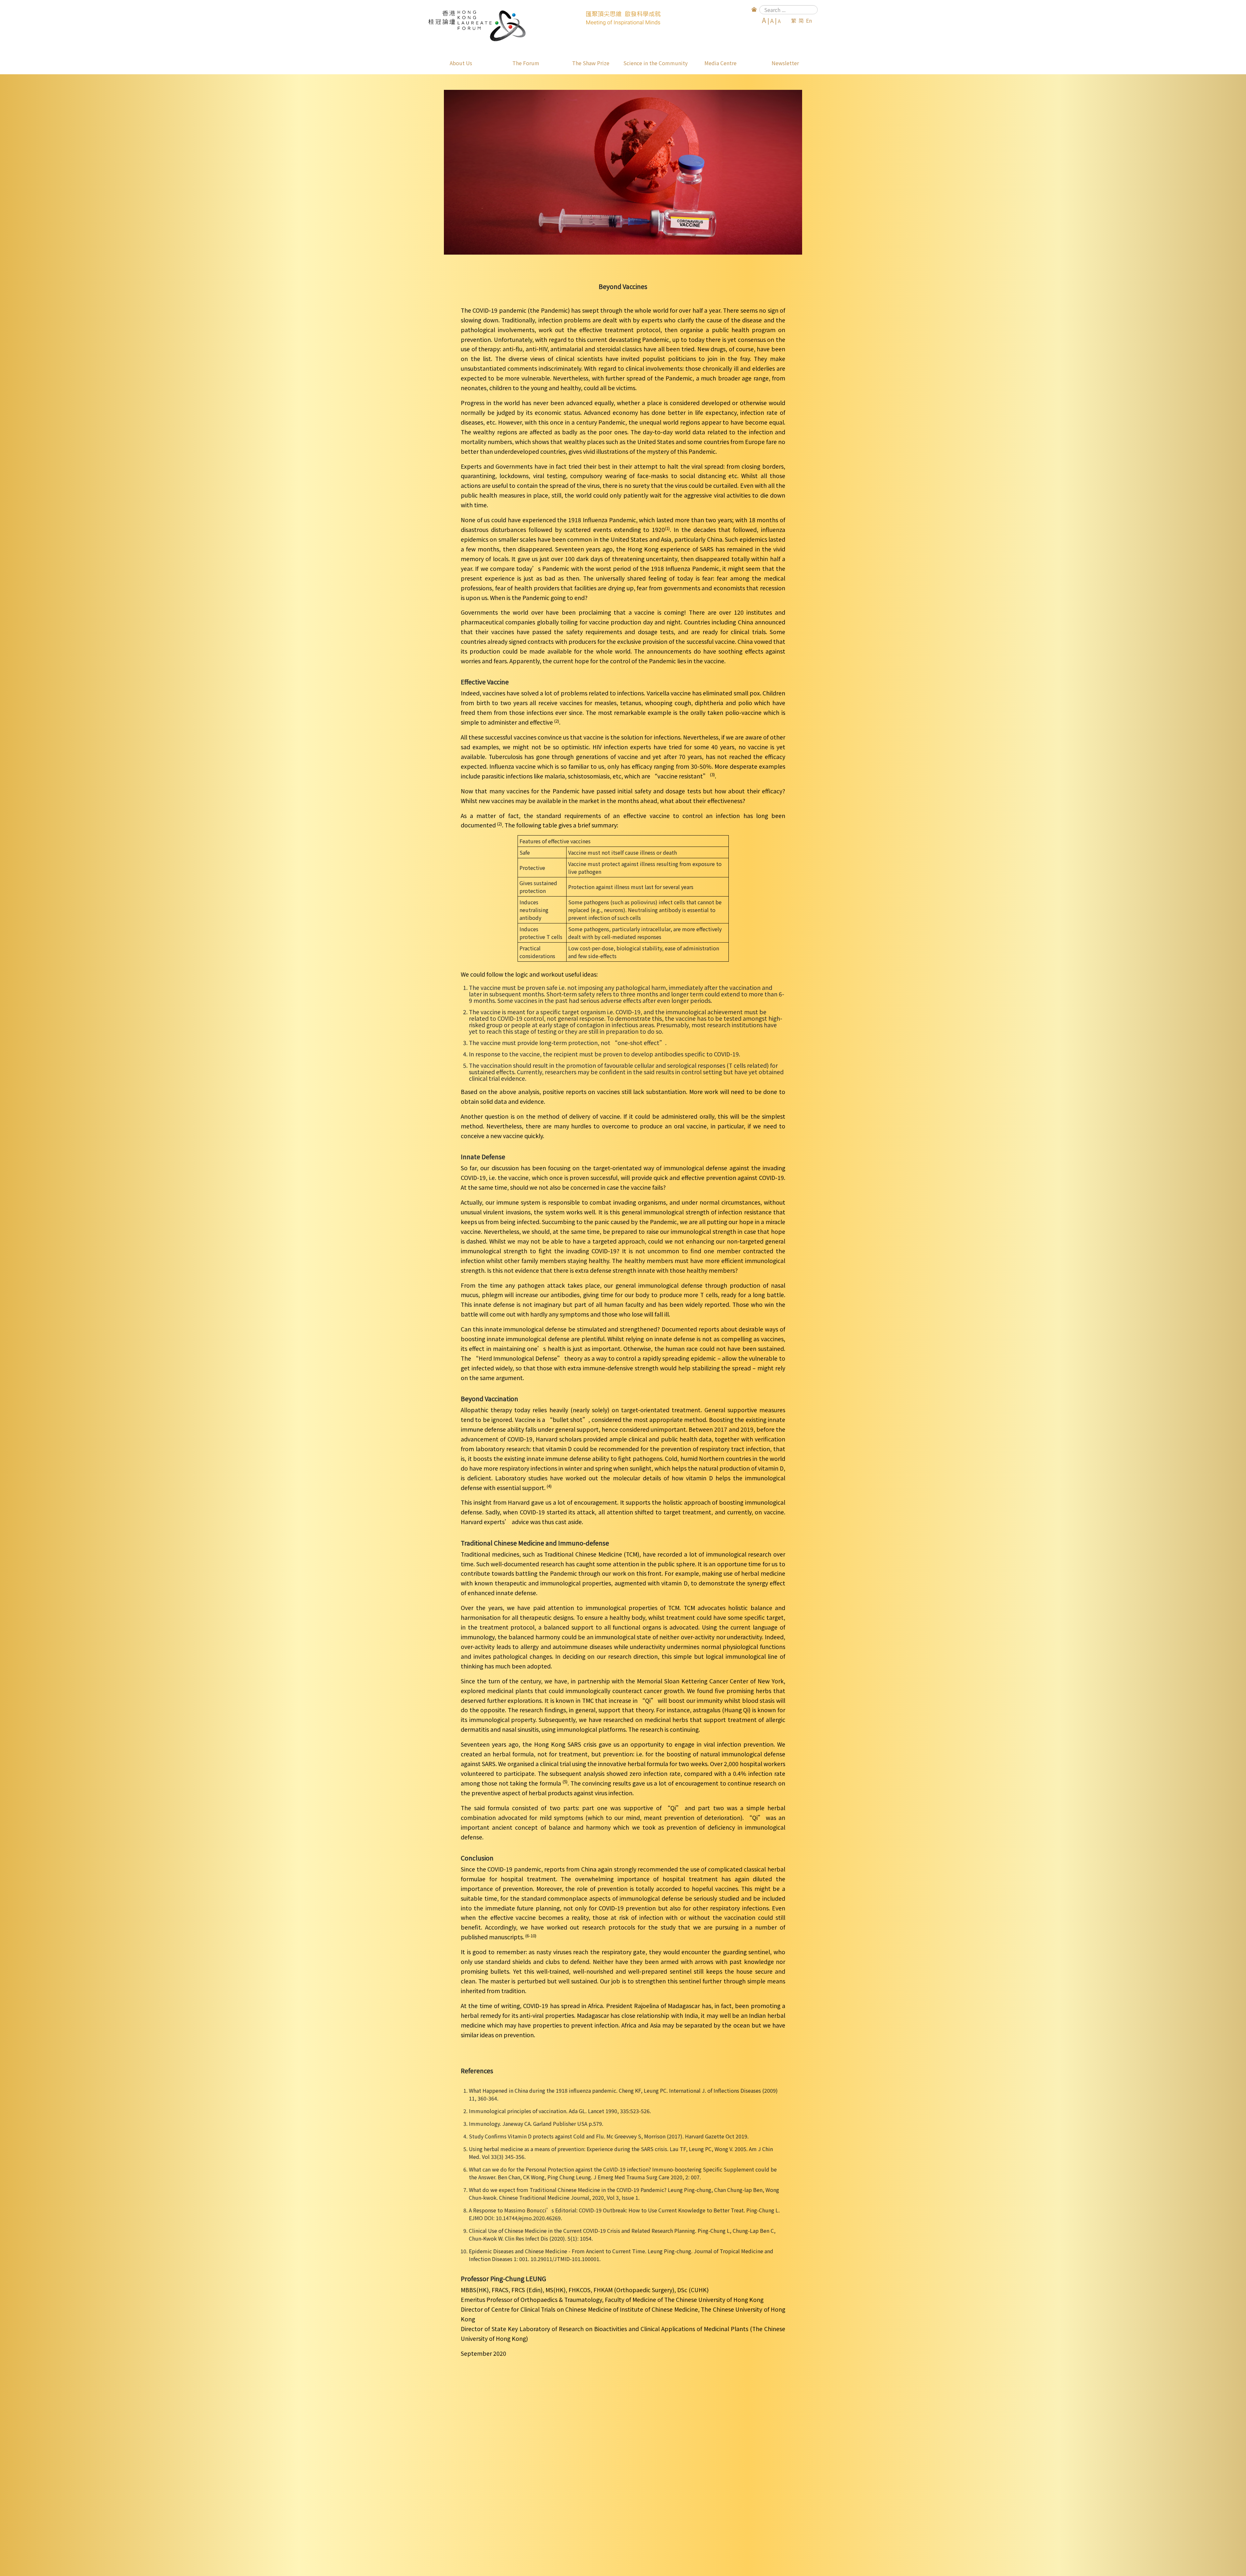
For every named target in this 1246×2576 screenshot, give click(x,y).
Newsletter (785, 63)
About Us (461, 63)
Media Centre (721, 63)
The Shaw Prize (591, 63)
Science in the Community (655, 63)
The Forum (526, 63)
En (809, 20)
